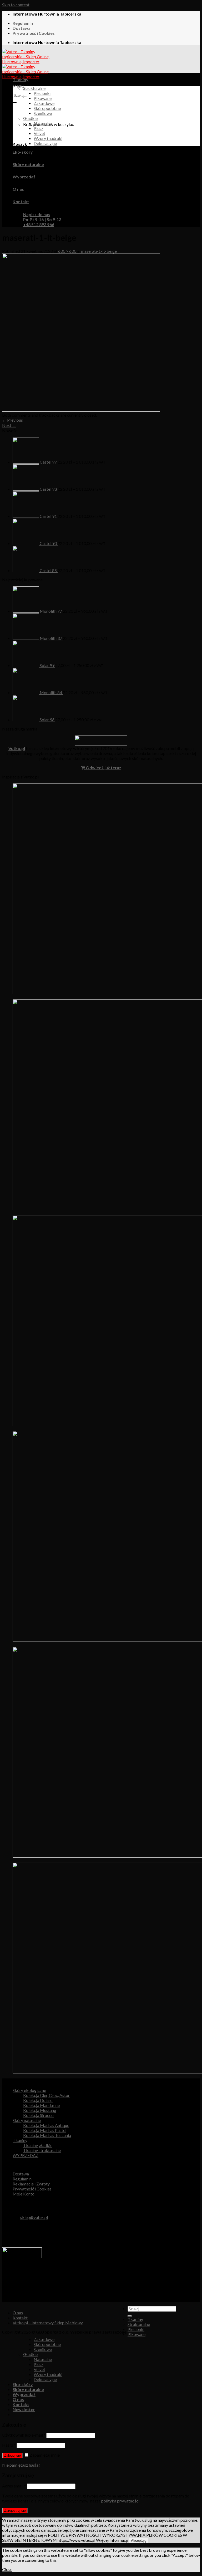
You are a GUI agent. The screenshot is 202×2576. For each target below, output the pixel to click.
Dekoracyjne (45, 143)
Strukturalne (34, 88)
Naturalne (43, 123)
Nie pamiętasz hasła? (21, 2465)
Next (9, 425)
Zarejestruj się (15, 2511)
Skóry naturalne (28, 164)
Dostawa (22, 28)
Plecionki (42, 93)
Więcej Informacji (112, 2540)
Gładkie (30, 118)
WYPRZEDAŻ (26, 2155)
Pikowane (43, 98)
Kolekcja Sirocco (38, 2115)
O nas (18, 189)
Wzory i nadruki (48, 138)
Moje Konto (24, 2194)
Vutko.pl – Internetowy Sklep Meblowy (48, 2323)
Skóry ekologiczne (29, 2090)
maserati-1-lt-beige (99, 251)
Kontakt (21, 201)
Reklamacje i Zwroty (31, 2184)
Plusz (39, 128)
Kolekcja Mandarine (41, 2105)
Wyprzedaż (24, 177)
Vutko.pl (17, 748)
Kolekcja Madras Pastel (45, 2130)
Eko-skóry (23, 152)
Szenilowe (43, 113)
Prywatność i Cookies (34, 33)
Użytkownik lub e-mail (24, 2435)
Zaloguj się (12, 2455)
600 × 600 (67, 251)
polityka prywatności (120, 2501)
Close (7, 2569)
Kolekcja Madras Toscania (47, 2135)
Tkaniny (21, 79)
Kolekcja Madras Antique (46, 2125)
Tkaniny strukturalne (42, 2150)
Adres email (14, 2486)
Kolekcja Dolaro (38, 2100)
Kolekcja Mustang (40, 2110)
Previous (12, 420)
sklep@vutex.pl (34, 2217)
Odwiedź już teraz (103, 768)
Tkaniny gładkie (38, 2145)
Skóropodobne (47, 108)
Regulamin (23, 23)
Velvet (39, 133)
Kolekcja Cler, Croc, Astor (46, 2095)
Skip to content (16, 5)
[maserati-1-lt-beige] (81, 410)
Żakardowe (44, 103)
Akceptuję (139, 2541)
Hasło (9, 2445)
